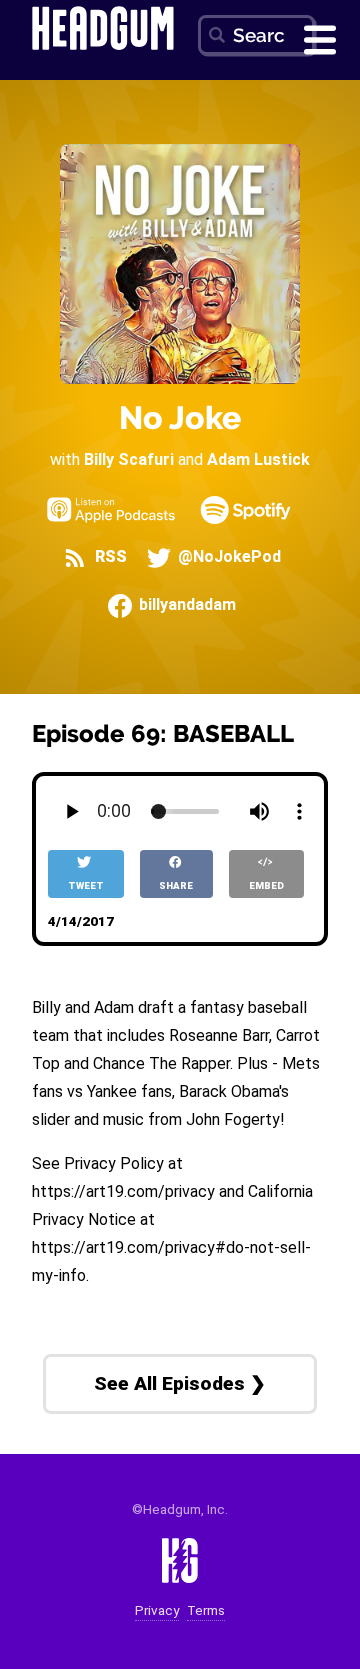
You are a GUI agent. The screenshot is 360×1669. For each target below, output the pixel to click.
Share (176, 885)
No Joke (180, 417)
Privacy (157, 1610)
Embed (266, 885)
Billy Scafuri (129, 459)
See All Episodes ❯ (180, 1383)
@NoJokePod (227, 557)
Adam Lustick (258, 459)
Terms (206, 1610)
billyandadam (185, 605)
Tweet (86, 885)
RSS (108, 557)
